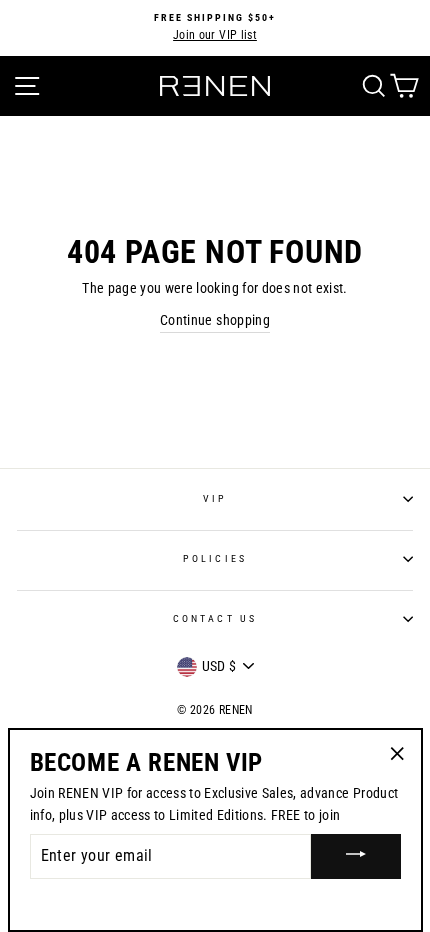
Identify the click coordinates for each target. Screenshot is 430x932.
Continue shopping (215, 320)
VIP (215, 498)
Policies (214, 558)
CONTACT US (215, 618)
